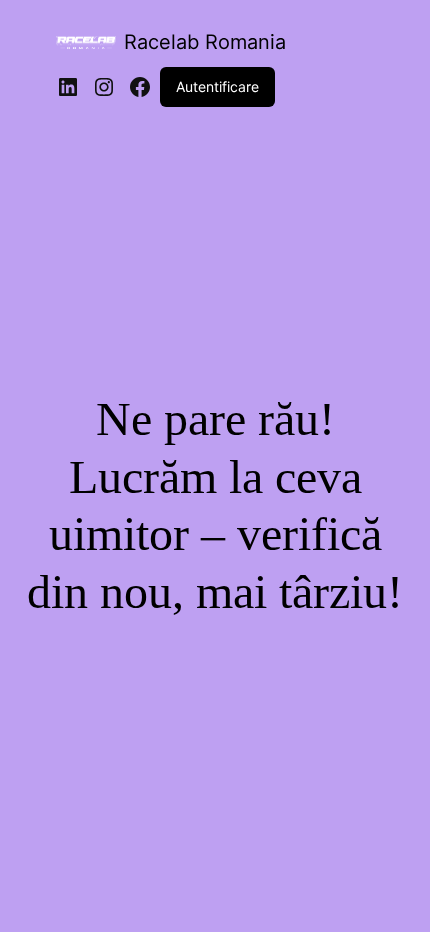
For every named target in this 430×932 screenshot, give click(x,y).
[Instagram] (104, 87)
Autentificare (217, 86)
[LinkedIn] (68, 87)
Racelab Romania (205, 42)
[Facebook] (140, 87)
